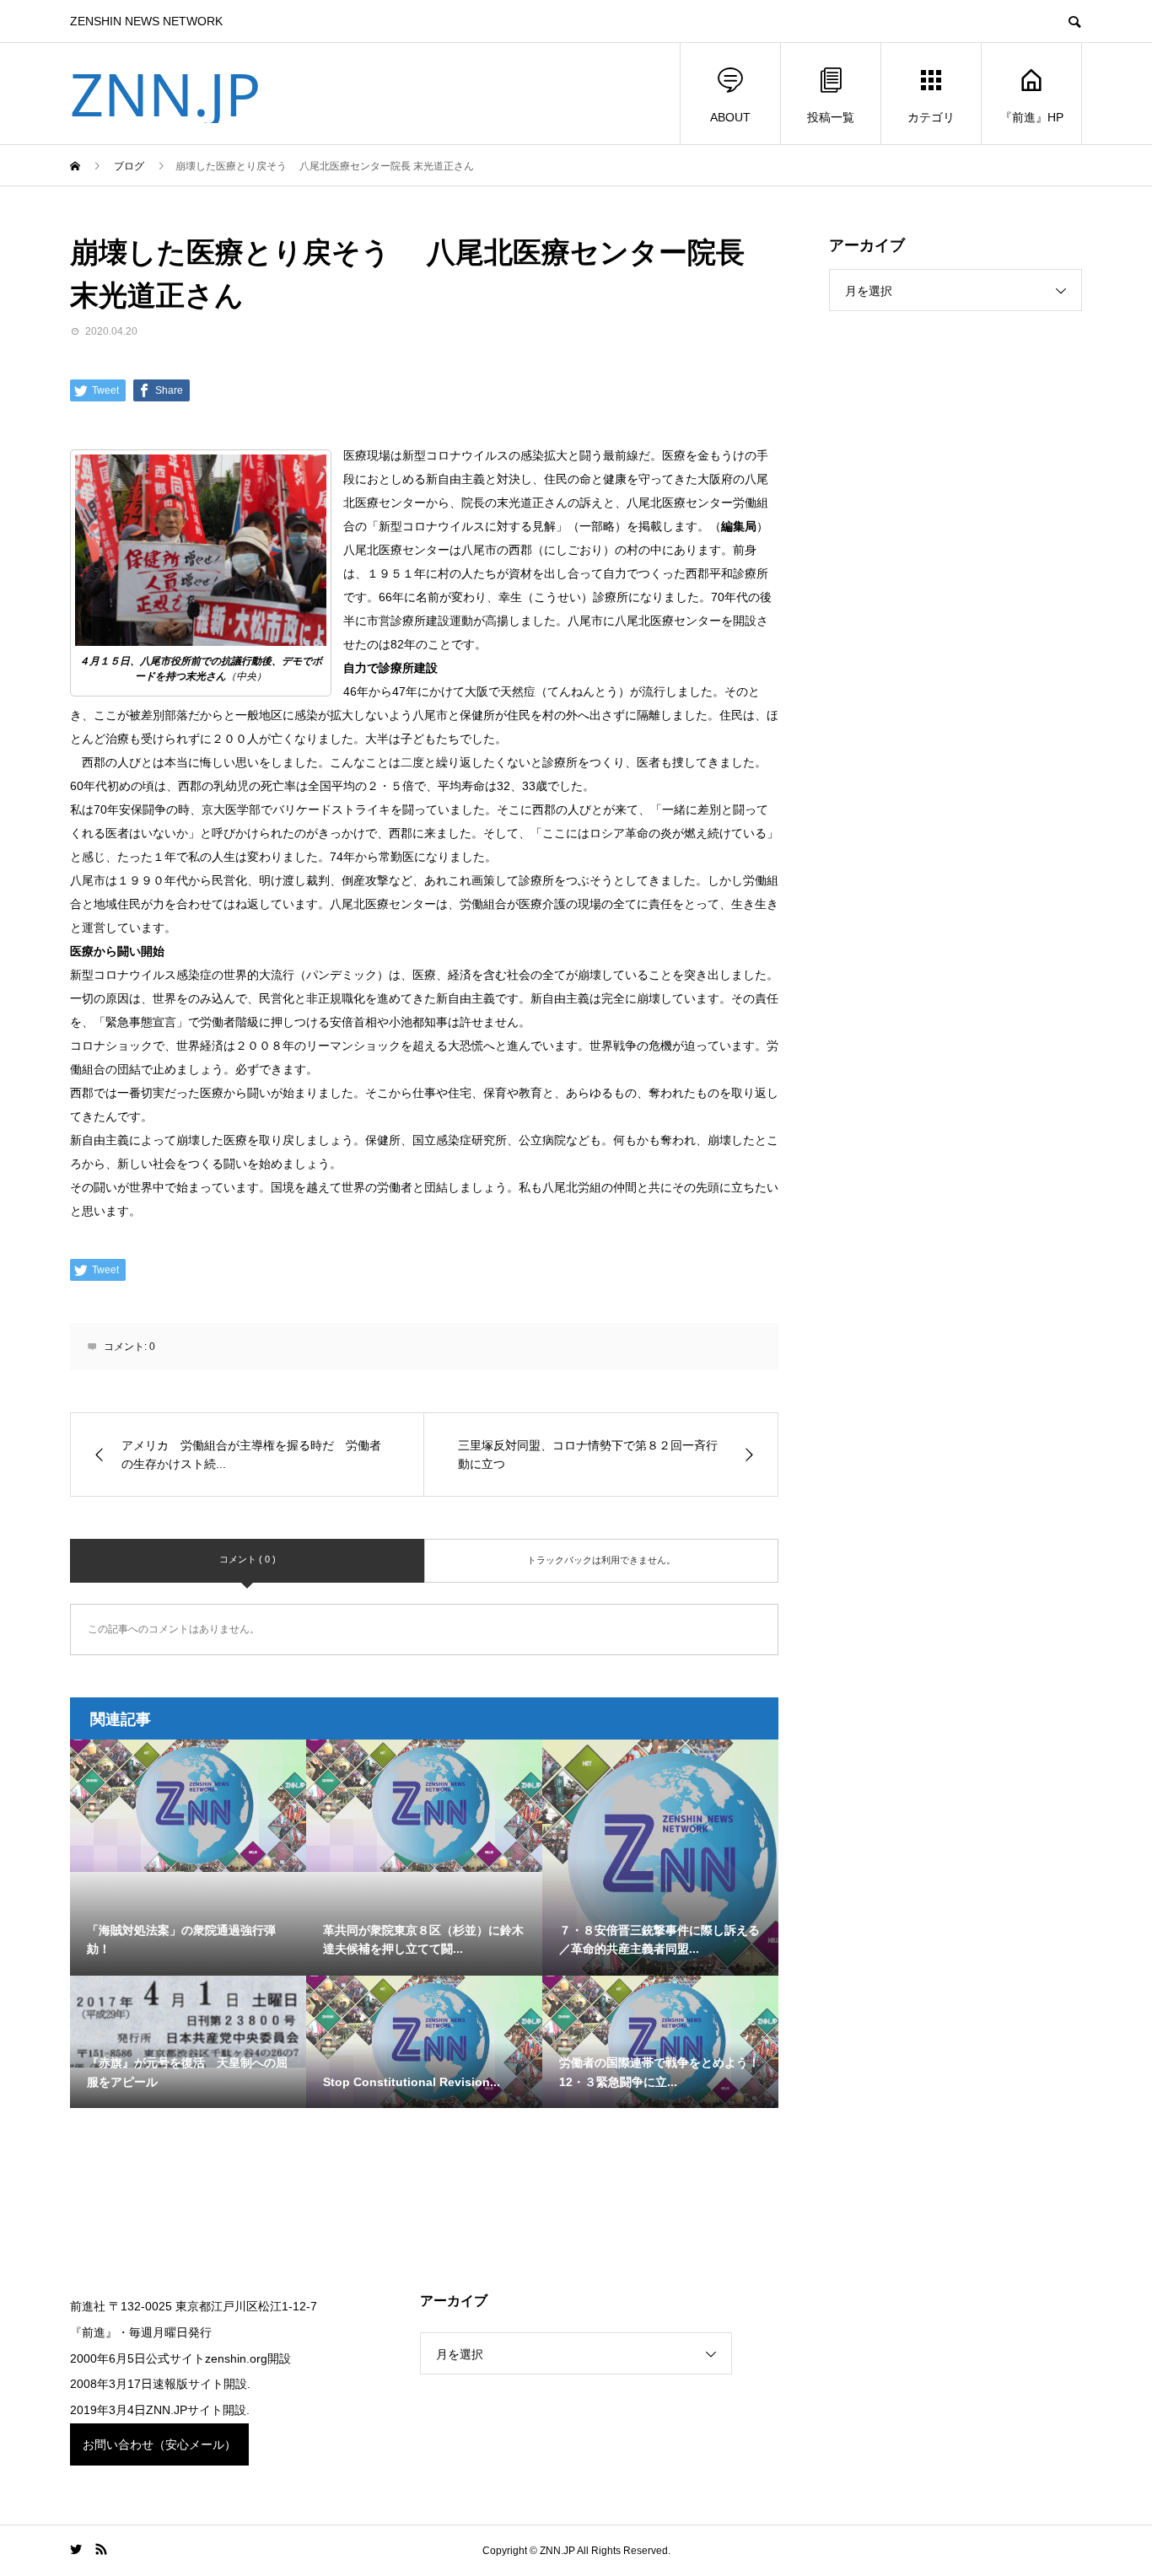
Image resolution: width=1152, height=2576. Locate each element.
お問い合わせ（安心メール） (159, 2444)
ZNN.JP (165, 94)
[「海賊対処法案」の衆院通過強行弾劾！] (188, 1806)
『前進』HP (1032, 117)
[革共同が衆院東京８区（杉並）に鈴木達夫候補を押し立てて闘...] (424, 1806)
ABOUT (730, 117)
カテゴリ (931, 117)
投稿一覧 (831, 117)
